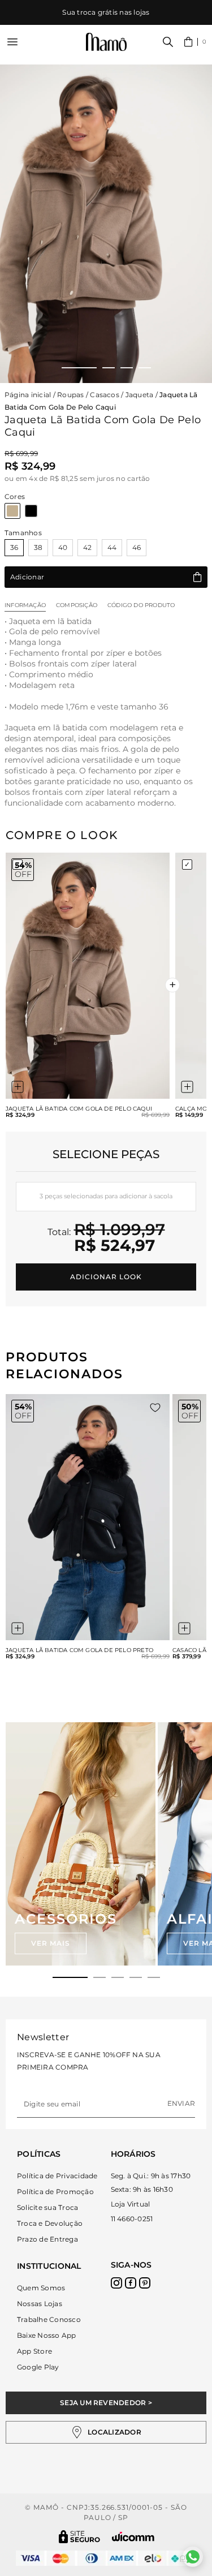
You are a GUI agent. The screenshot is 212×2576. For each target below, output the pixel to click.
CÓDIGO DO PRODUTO (141, 605)
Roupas (70, 395)
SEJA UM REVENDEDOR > (106, 2403)
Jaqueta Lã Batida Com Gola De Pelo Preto (79, 1650)
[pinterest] (145, 2283)
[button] (195, 42)
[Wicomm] (133, 2537)
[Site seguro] (80, 2537)
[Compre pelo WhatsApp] (193, 2557)
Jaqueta (140, 395)
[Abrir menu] (12, 42)
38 (38, 547)
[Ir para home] (106, 42)
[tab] (70, 1977)
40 (63, 547)
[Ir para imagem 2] (109, 368)
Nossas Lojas (40, 2304)
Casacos (105, 395)
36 (14, 547)
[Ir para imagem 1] (79, 368)
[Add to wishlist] (155, 1408)
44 (112, 547)
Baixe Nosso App (47, 2335)
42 (87, 547)
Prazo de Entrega (47, 2239)
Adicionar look (106, 1277)
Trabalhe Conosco (49, 2319)
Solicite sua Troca (47, 2207)
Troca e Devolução (50, 2223)
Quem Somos (41, 2288)
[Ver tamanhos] (18, 1087)
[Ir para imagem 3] (127, 368)
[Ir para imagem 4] (145, 368)
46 (137, 547)
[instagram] (116, 2283)
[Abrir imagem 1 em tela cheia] (106, 224)
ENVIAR (181, 2103)
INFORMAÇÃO (25, 605)
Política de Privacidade (57, 2176)
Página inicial (28, 395)
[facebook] (131, 2283)
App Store (34, 2351)
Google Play (38, 2367)
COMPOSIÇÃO (77, 605)
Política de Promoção (55, 2192)
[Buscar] (168, 42)
